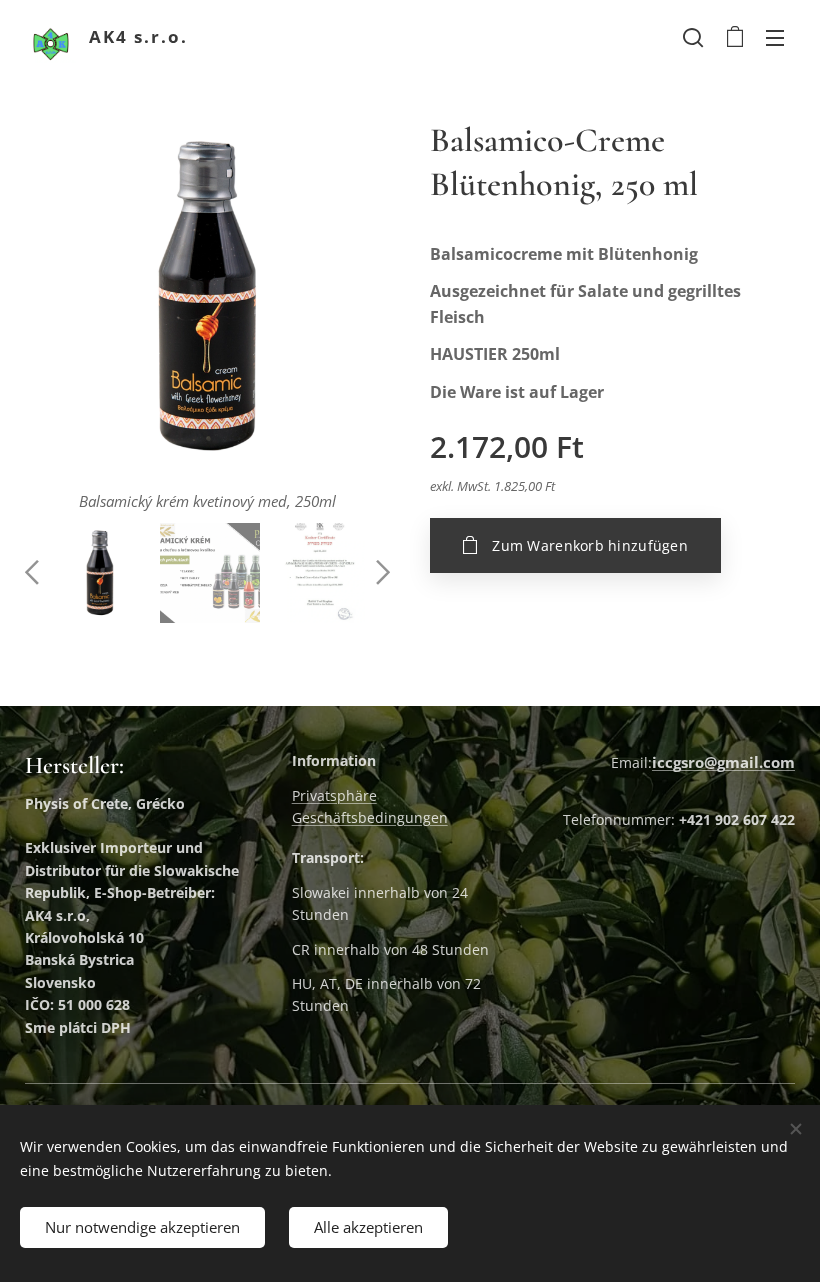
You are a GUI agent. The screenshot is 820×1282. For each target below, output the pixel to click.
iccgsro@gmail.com (723, 762)
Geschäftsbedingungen (370, 817)
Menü (775, 37)
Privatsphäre (334, 795)
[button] (693, 37)
